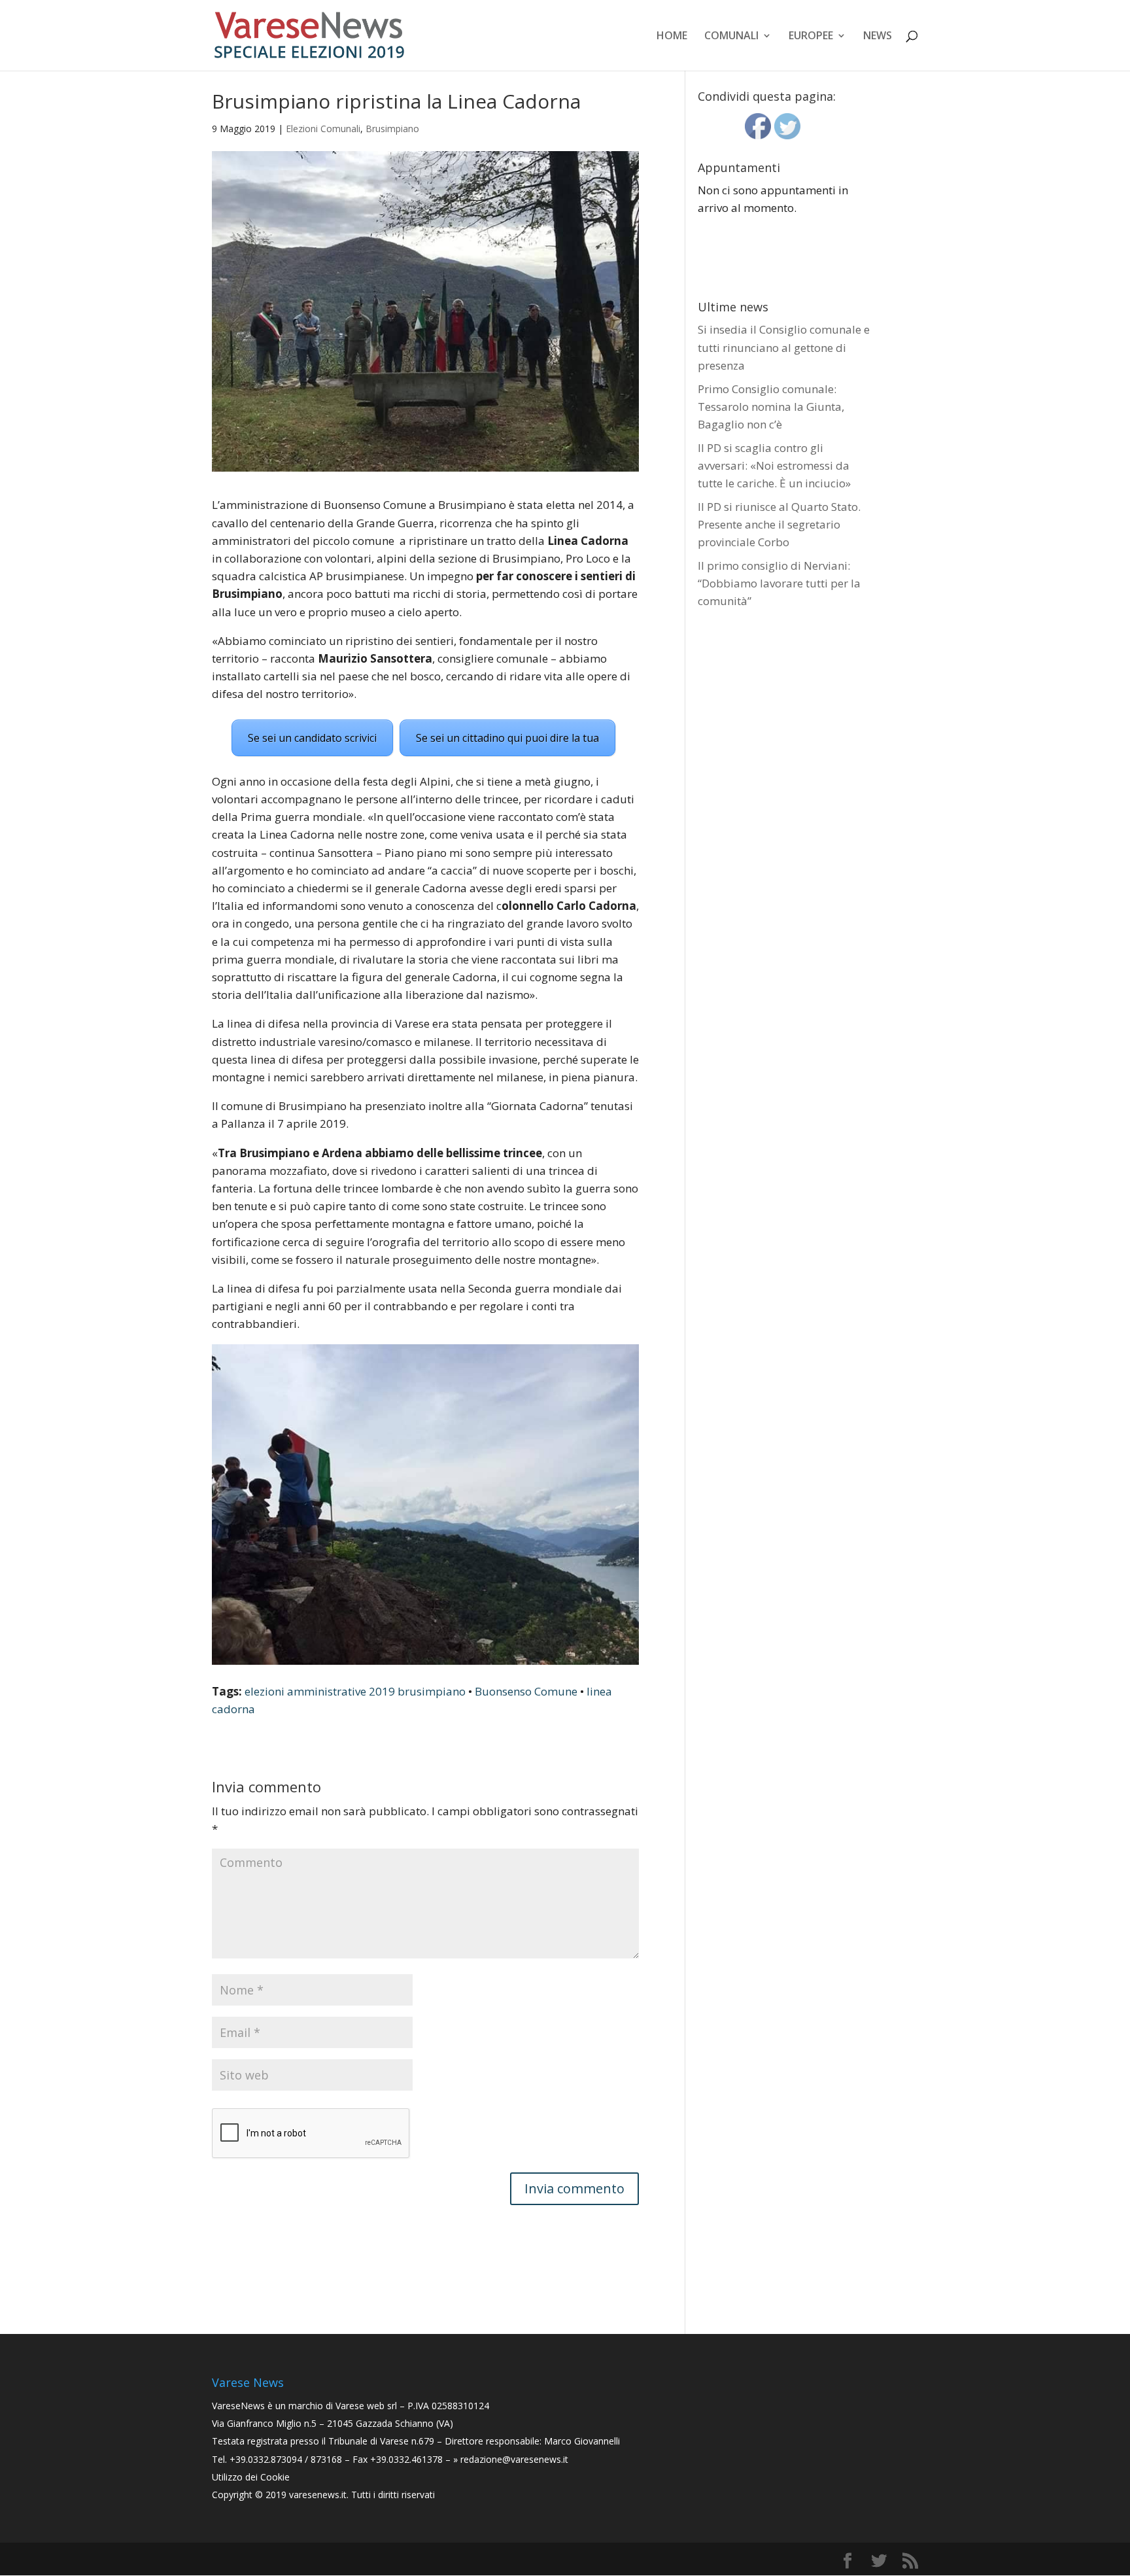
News (878, 37)
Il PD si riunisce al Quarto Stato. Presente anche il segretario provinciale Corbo (779, 524)
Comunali (731, 37)
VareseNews (238, 2406)
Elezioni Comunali (323, 129)
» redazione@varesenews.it (511, 2459)
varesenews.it (318, 2495)
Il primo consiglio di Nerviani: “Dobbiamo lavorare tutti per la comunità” (779, 583)
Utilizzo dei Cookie (251, 2477)
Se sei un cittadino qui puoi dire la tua (507, 738)
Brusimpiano (392, 129)
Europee (811, 37)
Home (672, 37)
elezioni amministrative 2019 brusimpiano (355, 1691)
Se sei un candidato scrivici (312, 738)
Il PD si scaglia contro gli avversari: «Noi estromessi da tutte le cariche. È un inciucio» (774, 465)
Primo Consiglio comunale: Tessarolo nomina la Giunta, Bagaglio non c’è (771, 407)
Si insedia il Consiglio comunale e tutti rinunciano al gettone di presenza (784, 347)
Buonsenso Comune (526, 1691)
